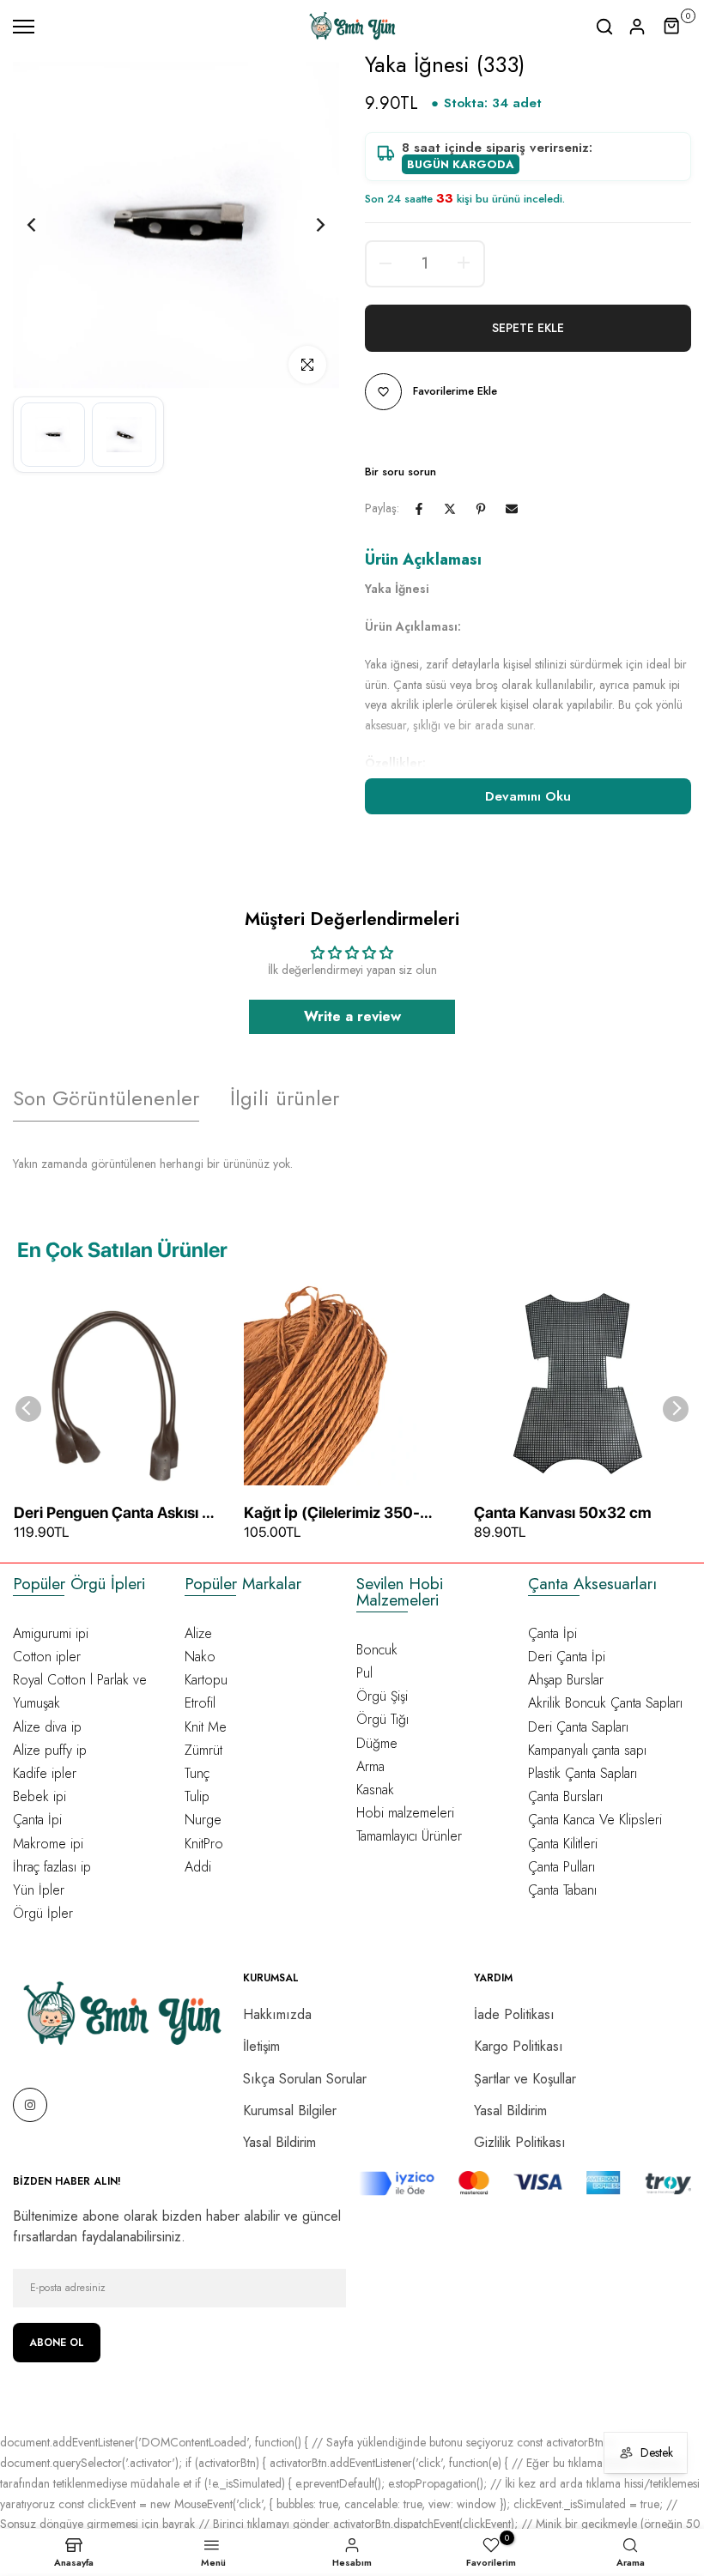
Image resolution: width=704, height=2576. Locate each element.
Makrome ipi (48, 1844)
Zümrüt (203, 1750)
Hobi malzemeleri (405, 1813)
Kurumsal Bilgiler (290, 2110)
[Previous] (45, 225)
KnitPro (204, 1844)
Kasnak (375, 1790)
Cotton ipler (47, 1657)
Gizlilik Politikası (520, 2142)
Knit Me (206, 1727)
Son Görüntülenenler (106, 1098)
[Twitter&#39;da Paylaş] (450, 509)
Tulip (197, 1796)
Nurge (203, 1820)
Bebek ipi (39, 1796)
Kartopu (206, 1680)
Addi (198, 1867)
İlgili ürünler (285, 1098)
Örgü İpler (43, 1913)
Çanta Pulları (561, 1867)
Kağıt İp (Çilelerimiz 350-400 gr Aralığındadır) (332, 1514)
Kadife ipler (45, 1773)
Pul (364, 1673)
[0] (672, 27)
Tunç (197, 1773)
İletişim (261, 2046)
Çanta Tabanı (562, 1890)
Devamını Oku (528, 796)
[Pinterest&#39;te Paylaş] (481, 509)
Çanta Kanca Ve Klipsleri (595, 1820)
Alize (198, 1633)
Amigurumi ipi (51, 1633)
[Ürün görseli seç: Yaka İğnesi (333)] (53, 435)
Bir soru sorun (401, 472)
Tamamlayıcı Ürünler (409, 1836)
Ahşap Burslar (566, 1680)
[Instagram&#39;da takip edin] (30, 2105)
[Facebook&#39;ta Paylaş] (419, 509)
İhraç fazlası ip (52, 1867)
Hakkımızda (277, 2014)
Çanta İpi (37, 1820)
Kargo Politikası (519, 2046)
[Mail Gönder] (512, 509)
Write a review (352, 1016)
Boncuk (377, 1650)
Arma (370, 1766)
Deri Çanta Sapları (578, 1727)
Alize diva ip (47, 1727)
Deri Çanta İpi (567, 1657)
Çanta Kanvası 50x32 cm (563, 1512)
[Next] (307, 225)
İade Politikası (514, 2014)
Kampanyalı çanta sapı (587, 1750)
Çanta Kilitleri (563, 1844)
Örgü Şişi (382, 1696)
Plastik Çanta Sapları (583, 1773)
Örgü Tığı (382, 1719)
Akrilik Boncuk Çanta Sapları (605, 1703)
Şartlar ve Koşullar (525, 2079)
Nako (200, 1657)
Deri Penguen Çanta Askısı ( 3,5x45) (111, 1514)
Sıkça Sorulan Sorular (305, 2079)
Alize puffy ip (50, 1750)
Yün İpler (39, 1890)
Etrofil (200, 1703)
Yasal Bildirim (279, 2142)
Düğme (377, 1743)
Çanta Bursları (565, 1796)
